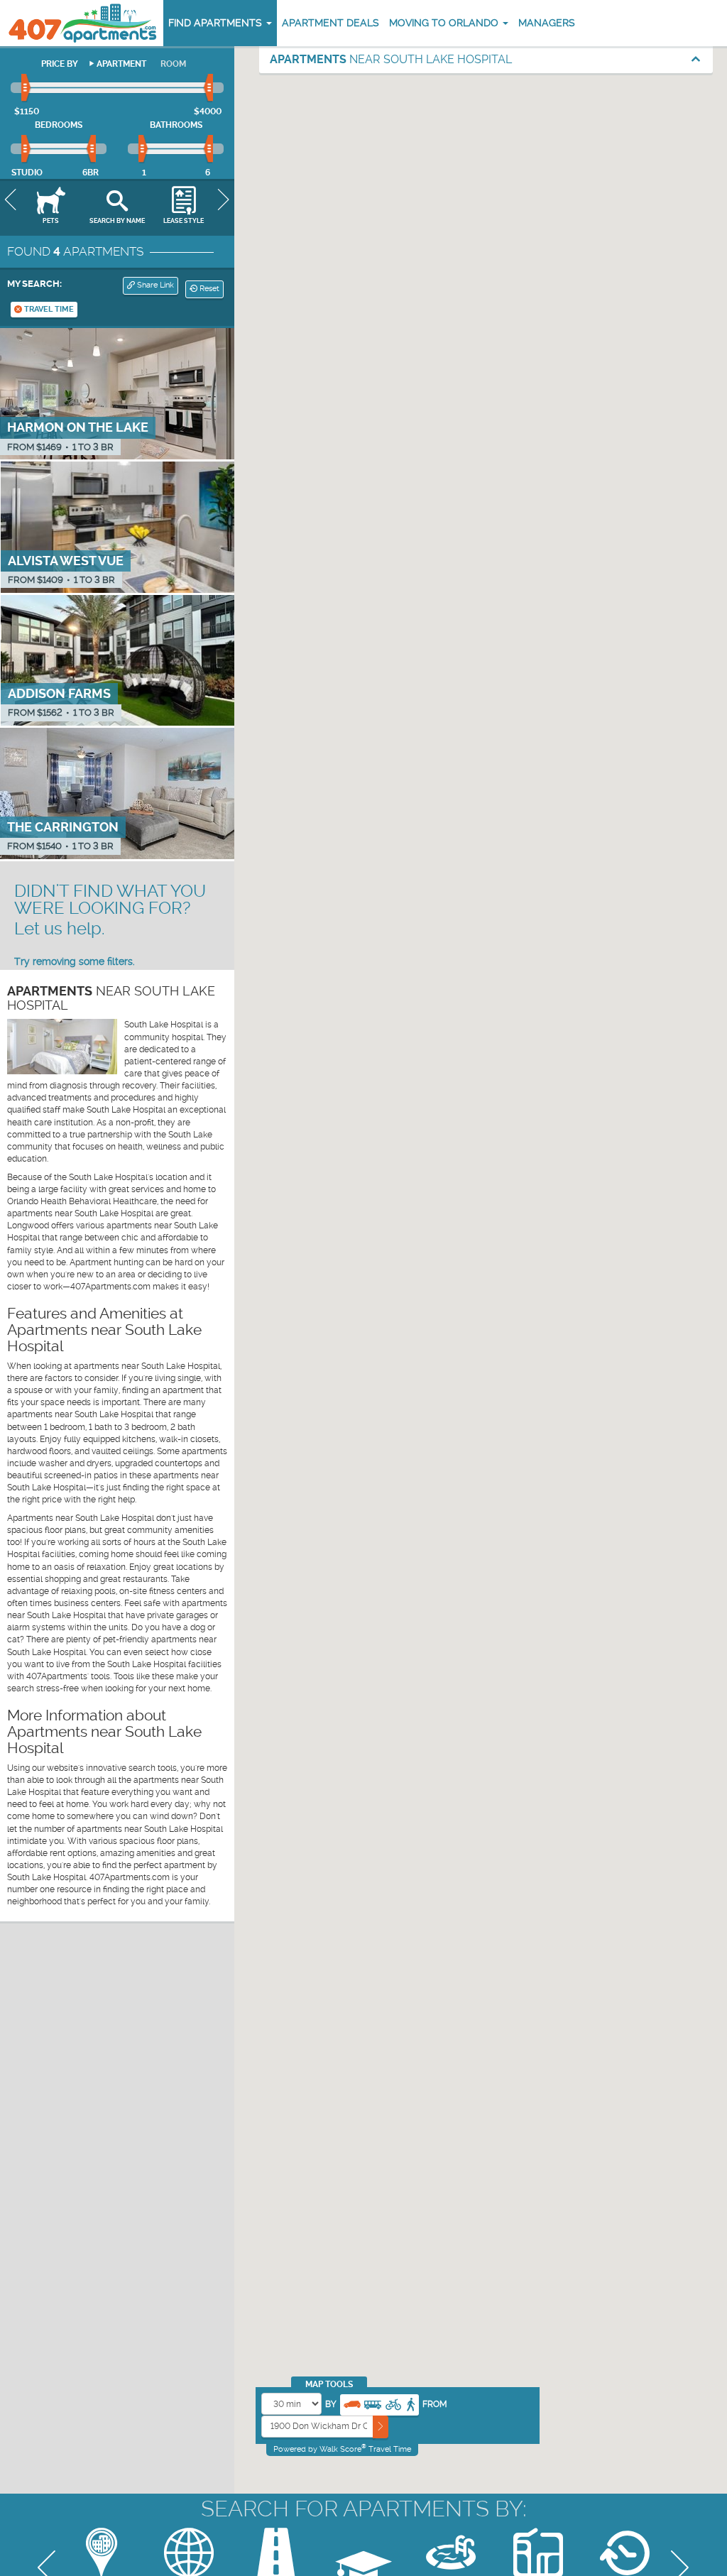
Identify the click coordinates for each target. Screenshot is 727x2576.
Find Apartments (217, 23)
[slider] (27, 88)
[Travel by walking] (410, 2403)
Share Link (154, 285)
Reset (208, 289)
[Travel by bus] (373, 2403)
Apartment (121, 64)
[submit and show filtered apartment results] (381, 2427)
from (435, 2404)
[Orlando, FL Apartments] (82, 23)
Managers (547, 23)
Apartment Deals (330, 23)
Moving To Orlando (445, 23)
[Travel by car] (352, 2403)
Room (173, 64)
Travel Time (48, 309)
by (331, 2404)
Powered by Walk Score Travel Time (342, 2449)
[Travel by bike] (393, 2403)
